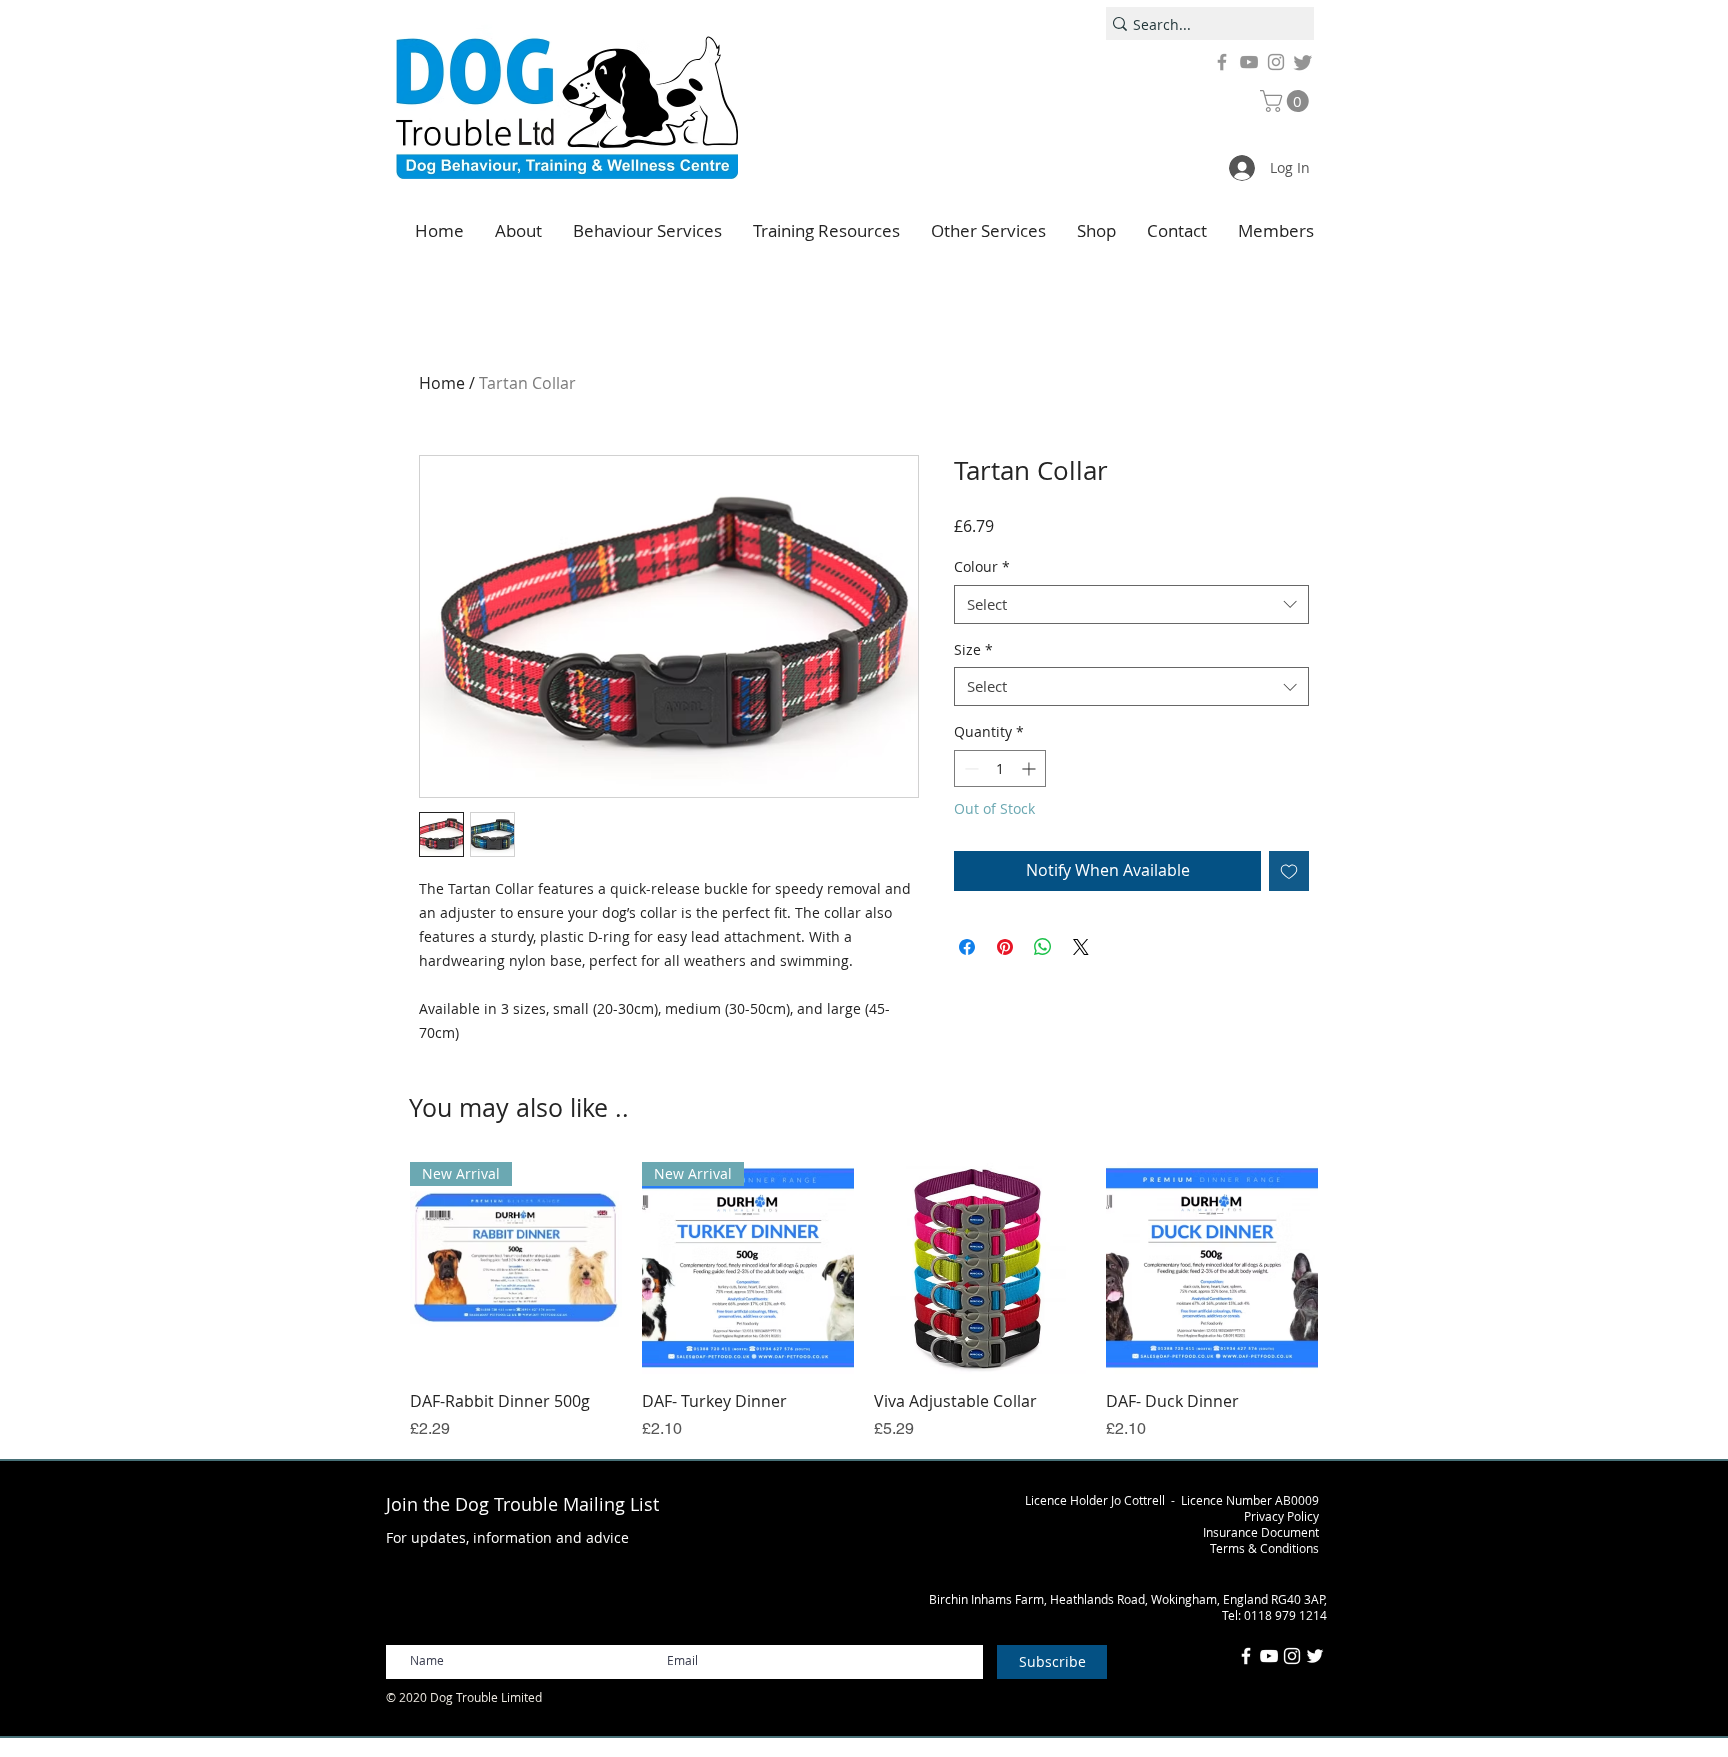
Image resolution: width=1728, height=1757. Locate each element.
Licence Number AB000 (1246, 1500)
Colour (982, 566)
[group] (864, 1301)
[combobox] (1131, 604)
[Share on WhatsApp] (1043, 947)
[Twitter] (1303, 62)
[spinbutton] (1000, 768)
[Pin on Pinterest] (1005, 947)
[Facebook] (1222, 62)
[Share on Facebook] (967, 947)
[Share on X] (1081, 947)
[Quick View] (980, 1268)
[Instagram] (1276, 62)
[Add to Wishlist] (1289, 871)
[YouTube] (1249, 62)
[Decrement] (969, 768)
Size (973, 649)
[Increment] (1030, 768)
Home (442, 383)
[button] (1287, 101)
